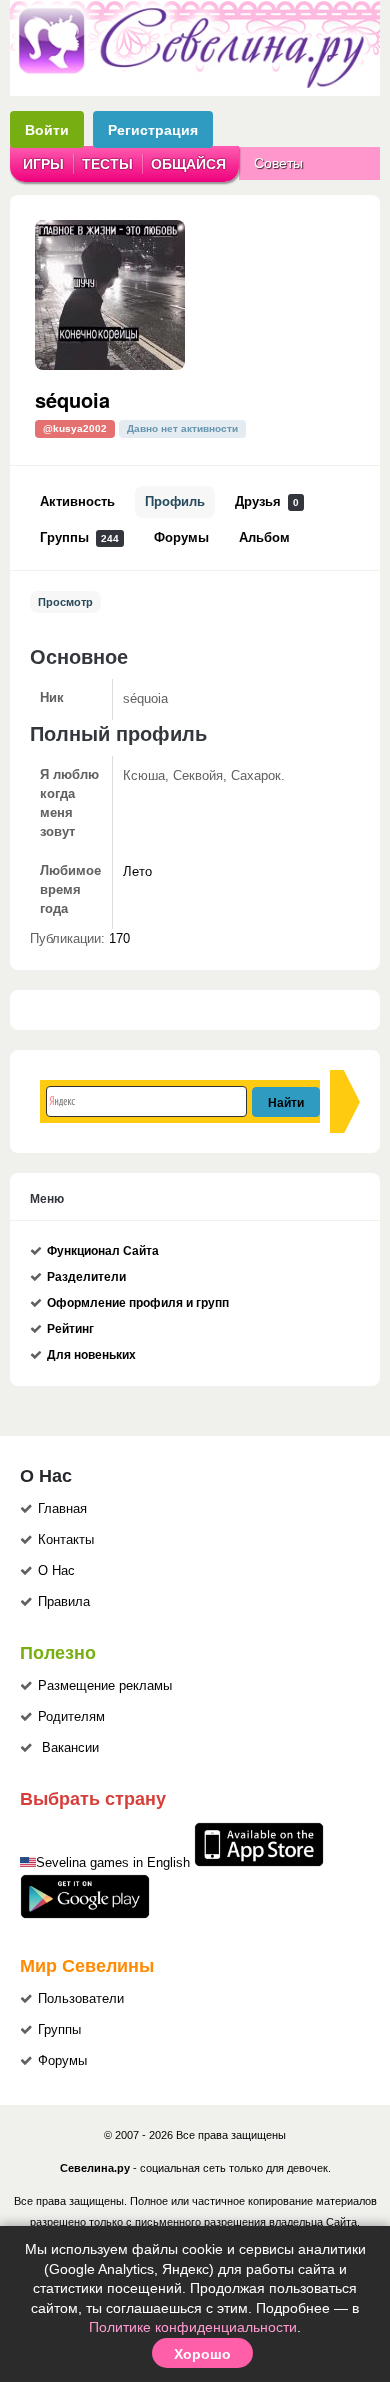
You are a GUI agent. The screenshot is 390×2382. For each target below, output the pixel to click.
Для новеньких (91, 1355)
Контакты (66, 1540)
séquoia (72, 399)
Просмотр (65, 602)
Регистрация (153, 129)
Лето (137, 872)
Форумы (181, 538)
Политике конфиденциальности (193, 2327)
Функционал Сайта (103, 1251)
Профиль (175, 502)
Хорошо (202, 2353)
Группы (79, 538)
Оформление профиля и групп (138, 1303)
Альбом (264, 538)
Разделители (86, 1277)
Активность (77, 502)
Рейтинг (70, 1329)
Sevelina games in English (113, 1863)
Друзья (267, 502)
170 (119, 939)
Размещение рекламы (105, 1686)
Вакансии (70, 1748)
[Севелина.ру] (195, 84)
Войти (47, 129)
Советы (278, 163)
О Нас (56, 1571)
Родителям (71, 1717)
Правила (64, 1602)
